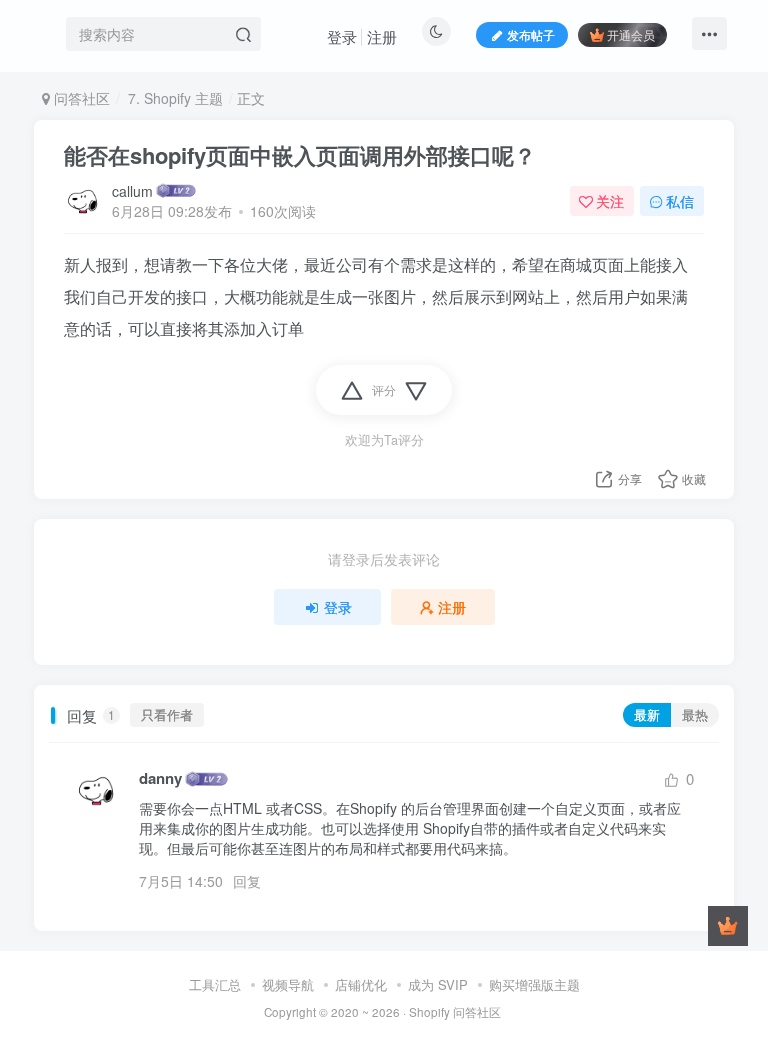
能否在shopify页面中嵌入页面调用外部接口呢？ (300, 155)
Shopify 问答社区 (455, 1012)
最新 (647, 715)
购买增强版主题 (534, 984)
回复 (247, 881)
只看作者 (167, 715)
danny (160, 778)
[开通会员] (728, 926)
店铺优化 (361, 984)
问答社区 (80, 98)
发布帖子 (531, 34)
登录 (342, 36)
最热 (695, 715)
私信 (680, 201)
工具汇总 (215, 984)
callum (132, 191)
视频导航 (288, 984)
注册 (382, 36)
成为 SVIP (438, 984)
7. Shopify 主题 (173, 98)
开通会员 (631, 34)
